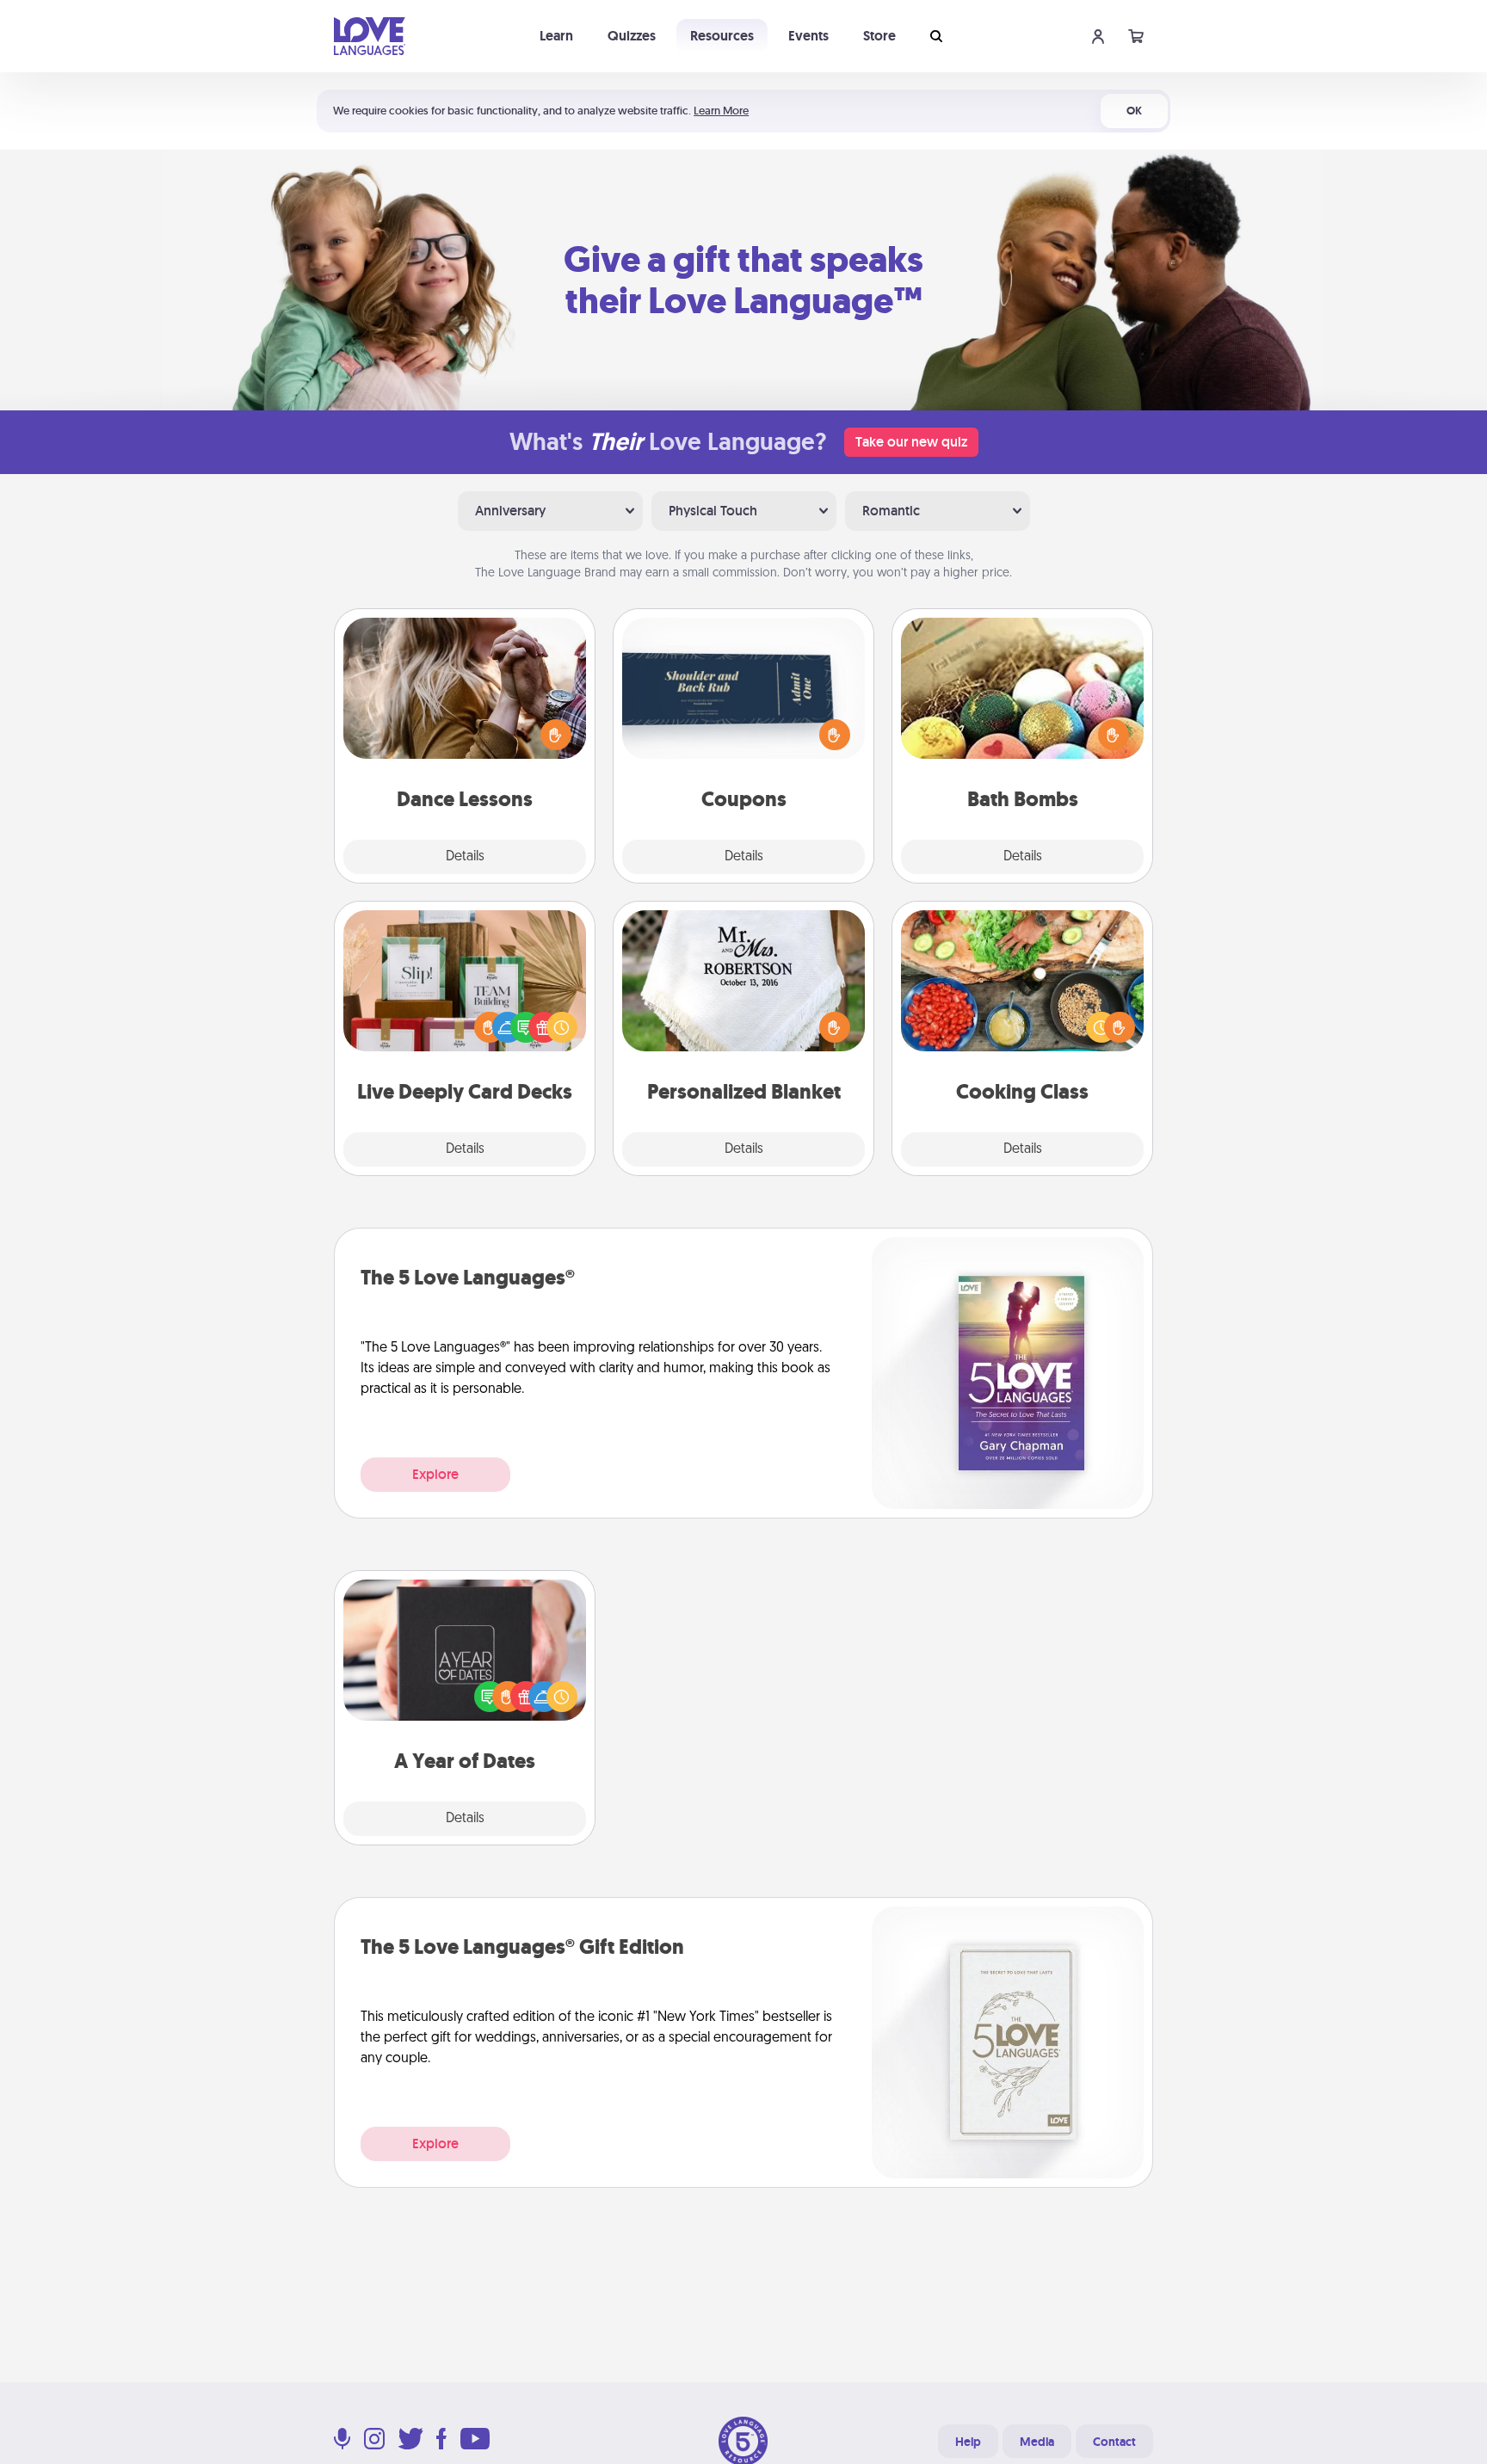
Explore (435, 1474)
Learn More (721, 111)
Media (1037, 2442)
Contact (1114, 2442)
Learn (556, 36)
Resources (722, 36)
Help (968, 2442)
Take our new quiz (911, 442)
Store (879, 36)
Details (465, 857)
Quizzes (632, 36)
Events (808, 36)
